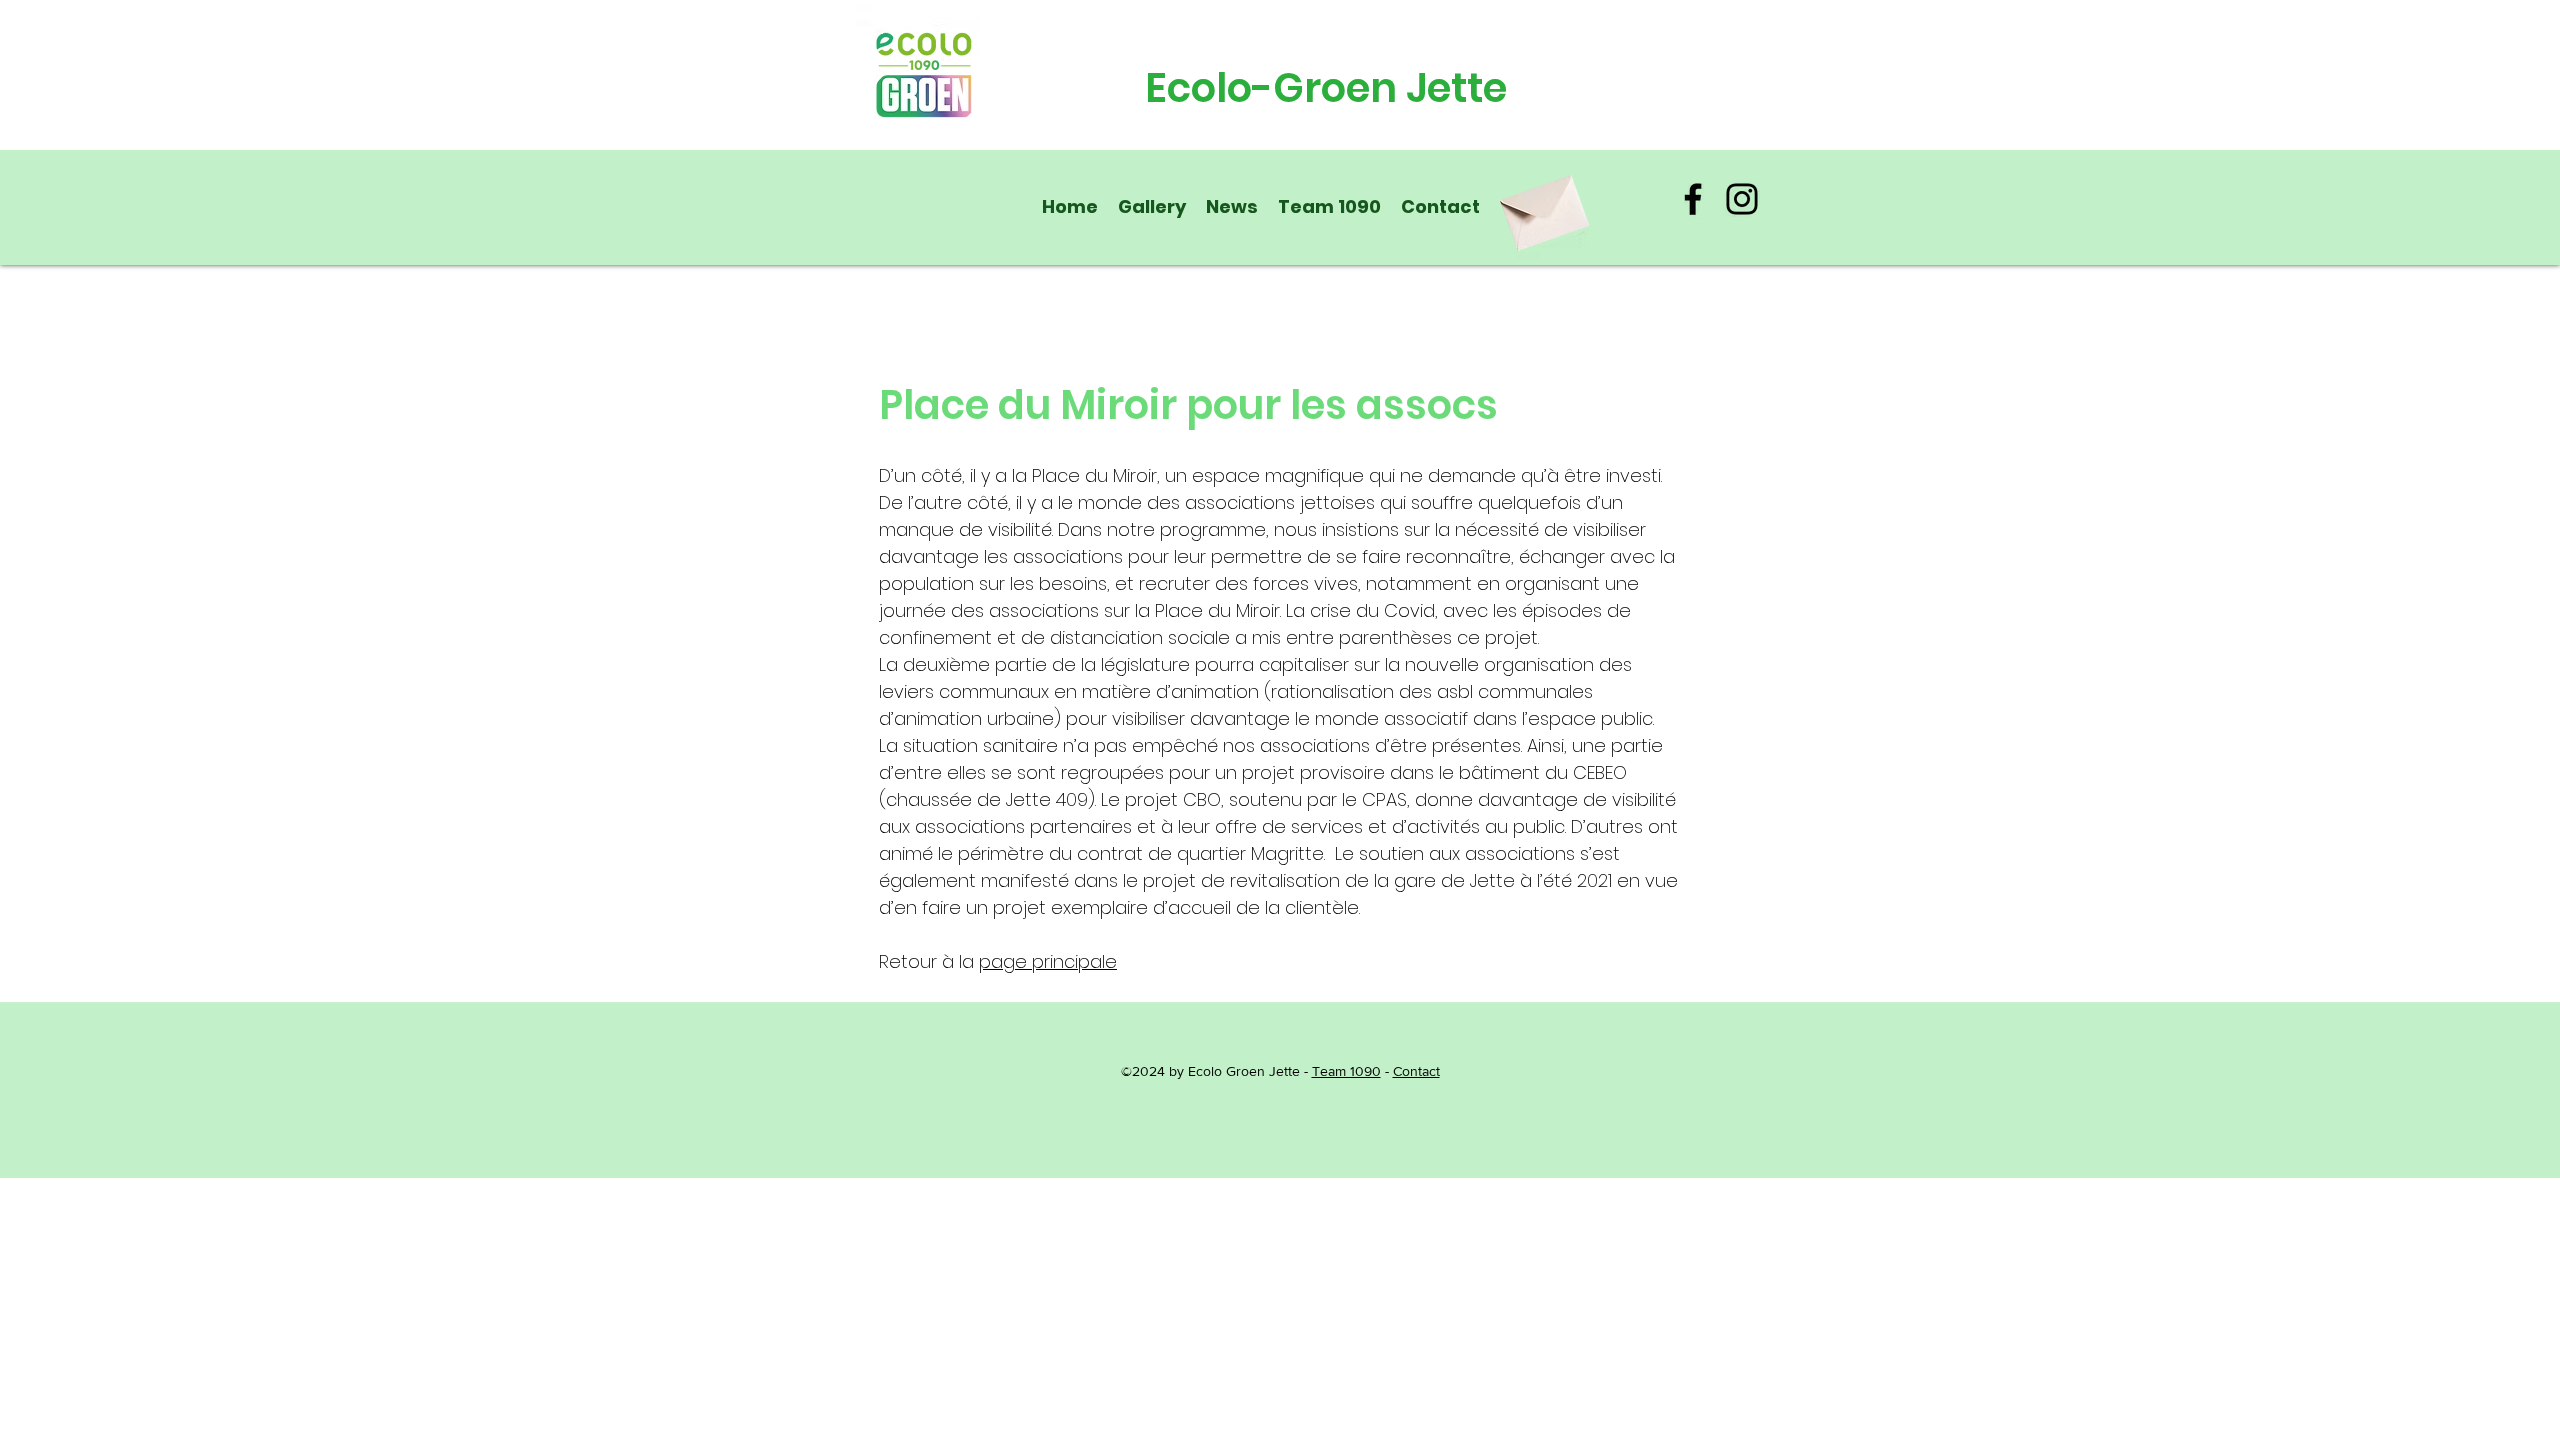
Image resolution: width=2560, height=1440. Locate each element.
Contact (1416, 1071)
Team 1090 (1346, 1071)
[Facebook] (1693, 199)
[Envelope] (1542, 205)
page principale (1048, 961)
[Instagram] (1742, 199)
